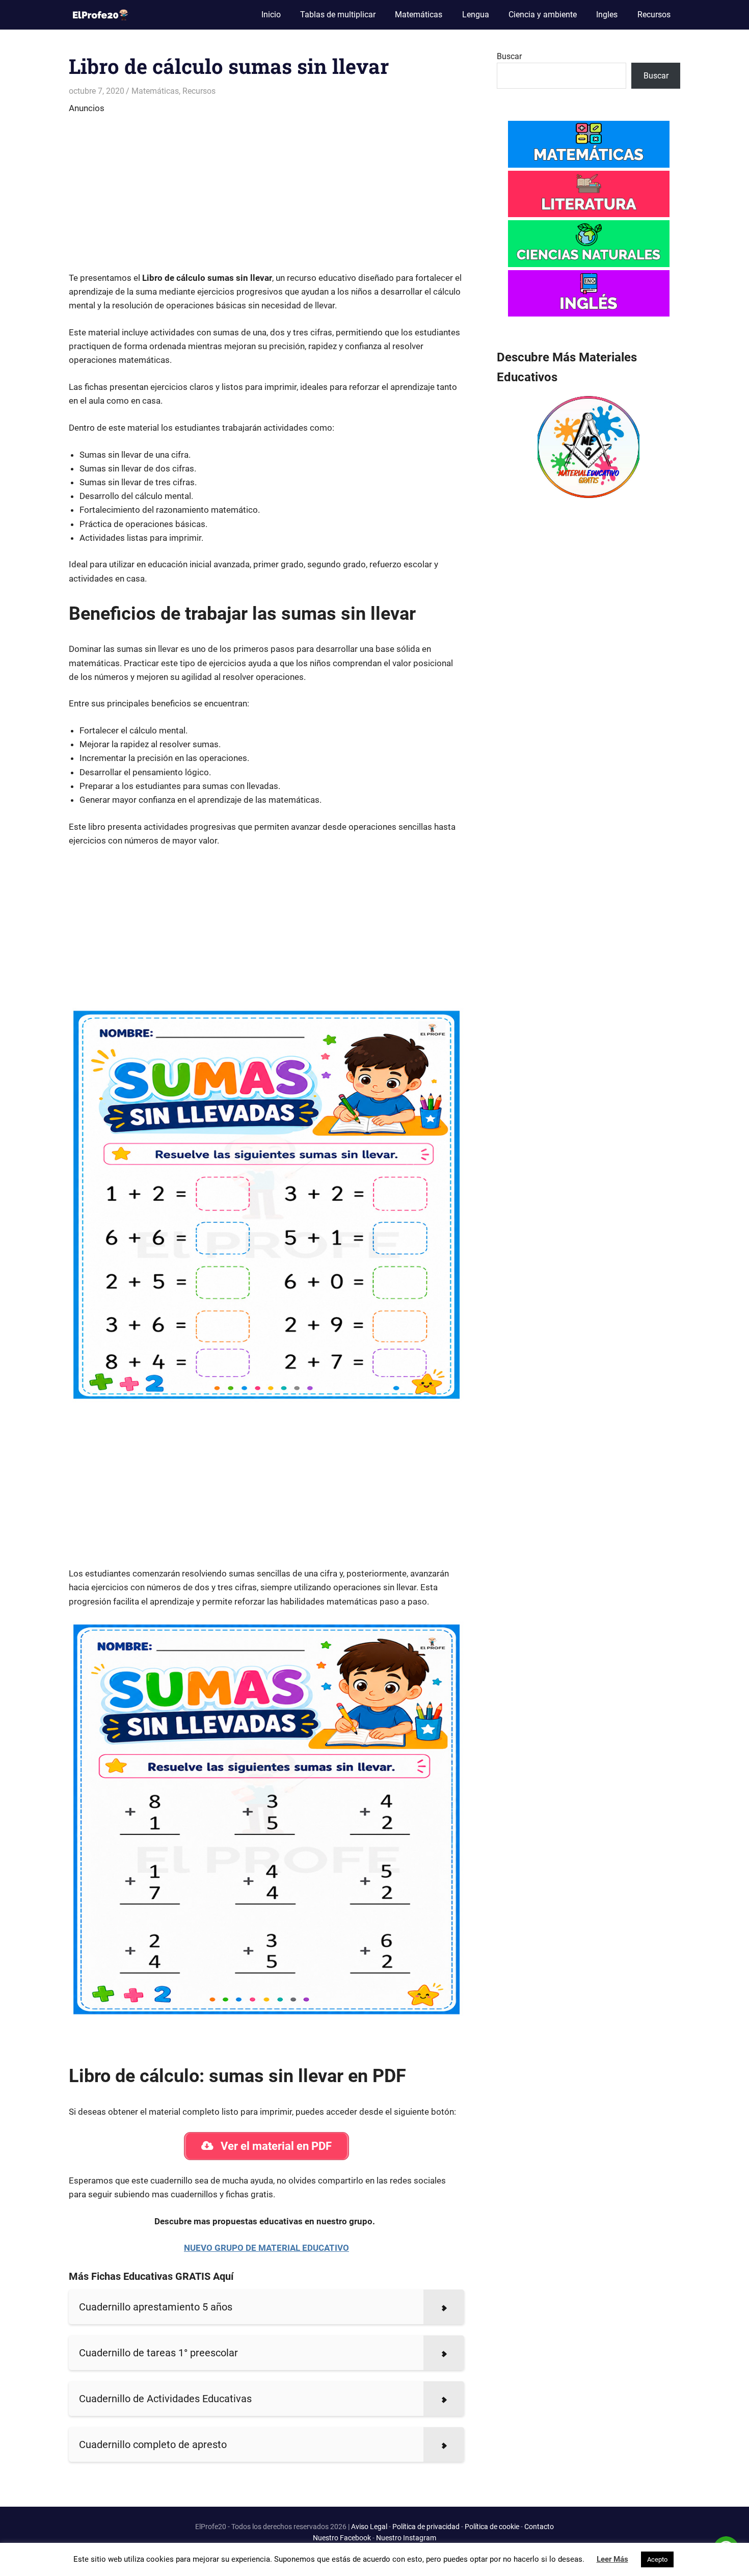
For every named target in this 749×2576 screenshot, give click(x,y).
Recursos (654, 15)
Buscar (509, 56)
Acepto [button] (657, 2559)
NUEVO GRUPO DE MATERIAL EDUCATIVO (266, 2248)
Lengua (476, 15)
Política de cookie (492, 2527)
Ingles (607, 15)
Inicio (271, 15)
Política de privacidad (426, 2527)
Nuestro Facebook (342, 2538)
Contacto (539, 2527)
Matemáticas (419, 15)
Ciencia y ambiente (543, 15)
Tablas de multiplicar (338, 15)
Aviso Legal (369, 2527)
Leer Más (612, 2559)
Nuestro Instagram (406, 2538)
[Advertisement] (266, 187)
